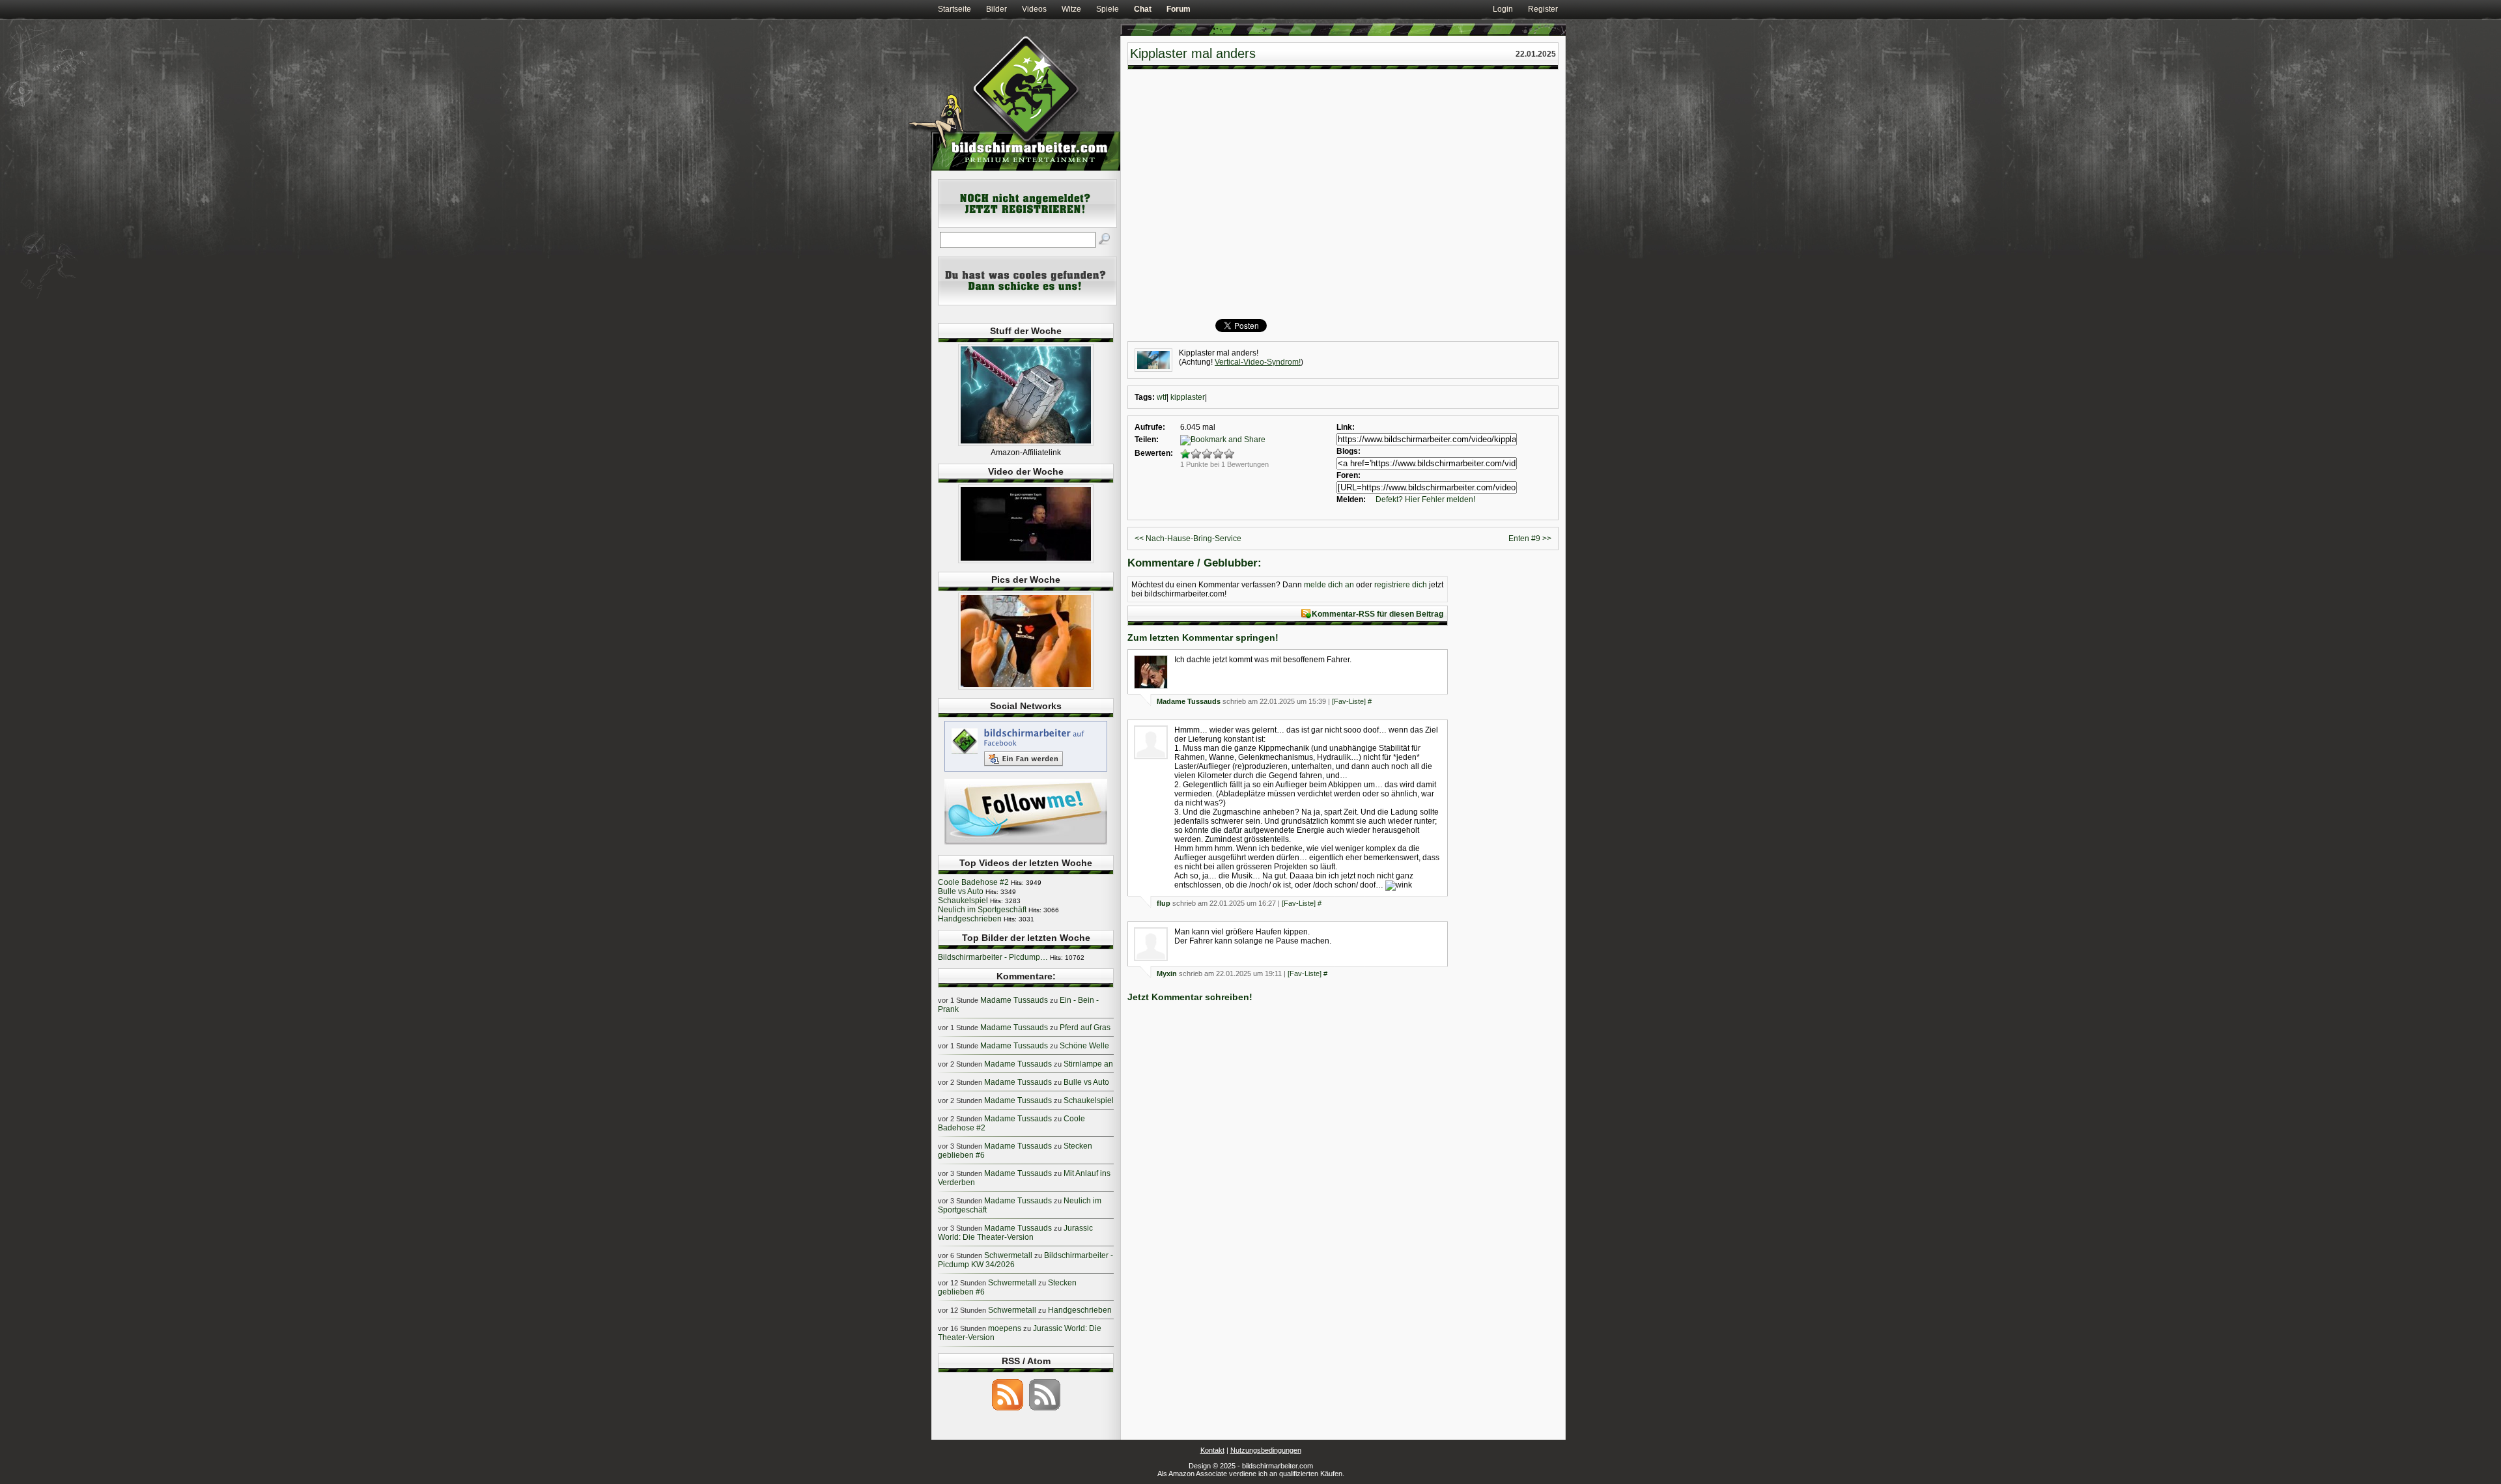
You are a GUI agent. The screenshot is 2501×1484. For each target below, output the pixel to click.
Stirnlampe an (1088, 1064)
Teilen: (1147, 440)
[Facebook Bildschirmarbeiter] (1026, 771)
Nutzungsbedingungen (1266, 1450)
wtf (1162, 397)
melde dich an (1329, 585)
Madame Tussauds (1189, 701)
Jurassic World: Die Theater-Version (1015, 1233)
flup (1164, 903)
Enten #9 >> (1530, 539)
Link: (1346, 427)
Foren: (1349, 475)
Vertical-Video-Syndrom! (1258, 362)
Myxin (1167, 973)
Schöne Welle (1084, 1046)
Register (1543, 9)
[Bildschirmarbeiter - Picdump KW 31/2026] (1026, 687)
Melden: (1351, 499)
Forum (1179, 9)
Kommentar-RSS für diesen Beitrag (1378, 614)
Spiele (1108, 9)
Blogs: (1349, 451)
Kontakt (1212, 1450)
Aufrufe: (1150, 427)
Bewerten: (1154, 453)
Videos (1034, 9)
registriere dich (1401, 585)
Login (1503, 9)
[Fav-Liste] (1349, 701)
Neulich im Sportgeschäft (982, 910)
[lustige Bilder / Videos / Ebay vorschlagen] (1027, 303)
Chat (1143, 9)
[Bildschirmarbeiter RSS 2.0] (1008, 1410)
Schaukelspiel (963, 901)
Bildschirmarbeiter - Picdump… (993, 957)
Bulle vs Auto (961, 891)
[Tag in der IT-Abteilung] (1026, 561)
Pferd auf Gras (1085, 1028)
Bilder (996, 9)
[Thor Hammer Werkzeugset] (1026, 443)
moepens (1005, 1328)
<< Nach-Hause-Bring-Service (1188, 539)
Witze (1071, 9)
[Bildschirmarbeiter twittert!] (1026, 844)
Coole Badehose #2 (973, 882)
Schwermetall (1008, 1255)
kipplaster (1188, 397)
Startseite (954, 9)
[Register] (1027, 225)
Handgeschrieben (970, 919)
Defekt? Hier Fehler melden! (1425, 499)
